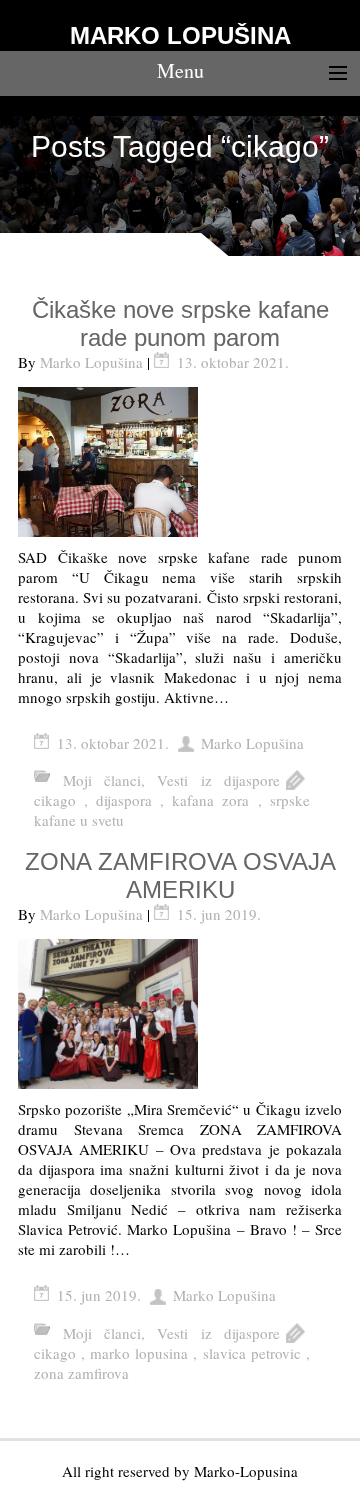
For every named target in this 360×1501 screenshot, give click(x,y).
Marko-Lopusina (246, 1471)
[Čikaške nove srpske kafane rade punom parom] (180, 462)
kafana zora (210, 800)
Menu (180, 70)
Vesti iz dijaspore (218, 780)
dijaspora (124, 800)
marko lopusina (139, 1353)
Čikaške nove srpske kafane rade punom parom (180, 323)
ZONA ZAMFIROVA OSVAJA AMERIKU (180, 875)
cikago (55, 800)
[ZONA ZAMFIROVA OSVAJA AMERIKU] (180, 1014)
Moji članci (102, 780)
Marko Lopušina (91, 362)
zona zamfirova (81, 1373)
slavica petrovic (252, 1353)
